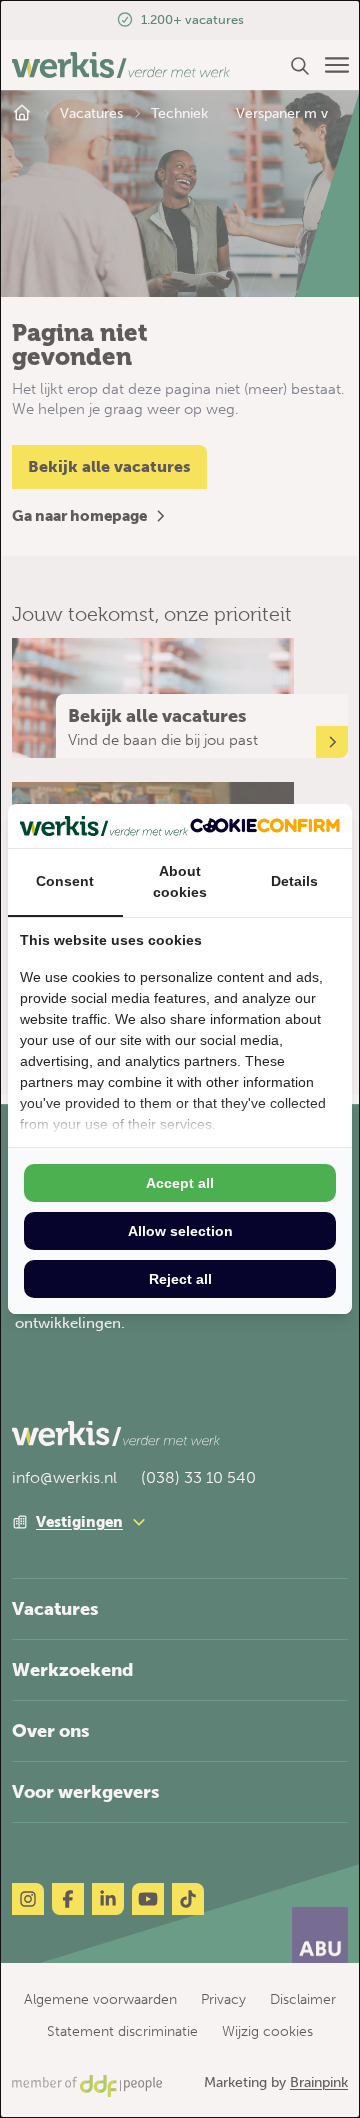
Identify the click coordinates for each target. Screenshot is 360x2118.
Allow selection (180, 1231)
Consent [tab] (65, 881)
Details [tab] (294, 881)
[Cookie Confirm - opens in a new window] (265, 825)
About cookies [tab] (180, 881)
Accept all (180, 1183)
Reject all (180, 1279)
